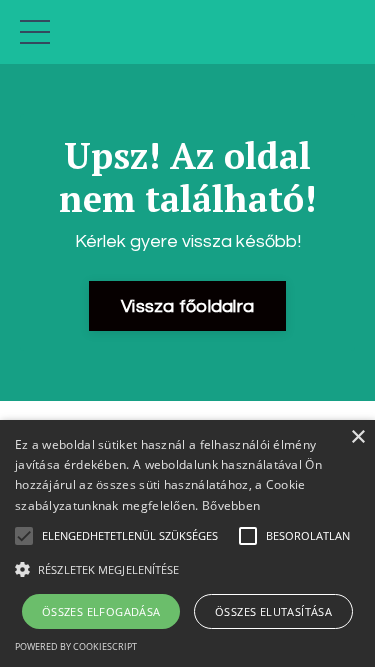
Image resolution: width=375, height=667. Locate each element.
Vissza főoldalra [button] (187, 306)
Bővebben (231, 505)
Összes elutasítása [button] (273, 611)
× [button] (357, 437)
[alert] (187, 543)
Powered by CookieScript (76, 646)
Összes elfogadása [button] (101, 611)
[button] (187, 569)
